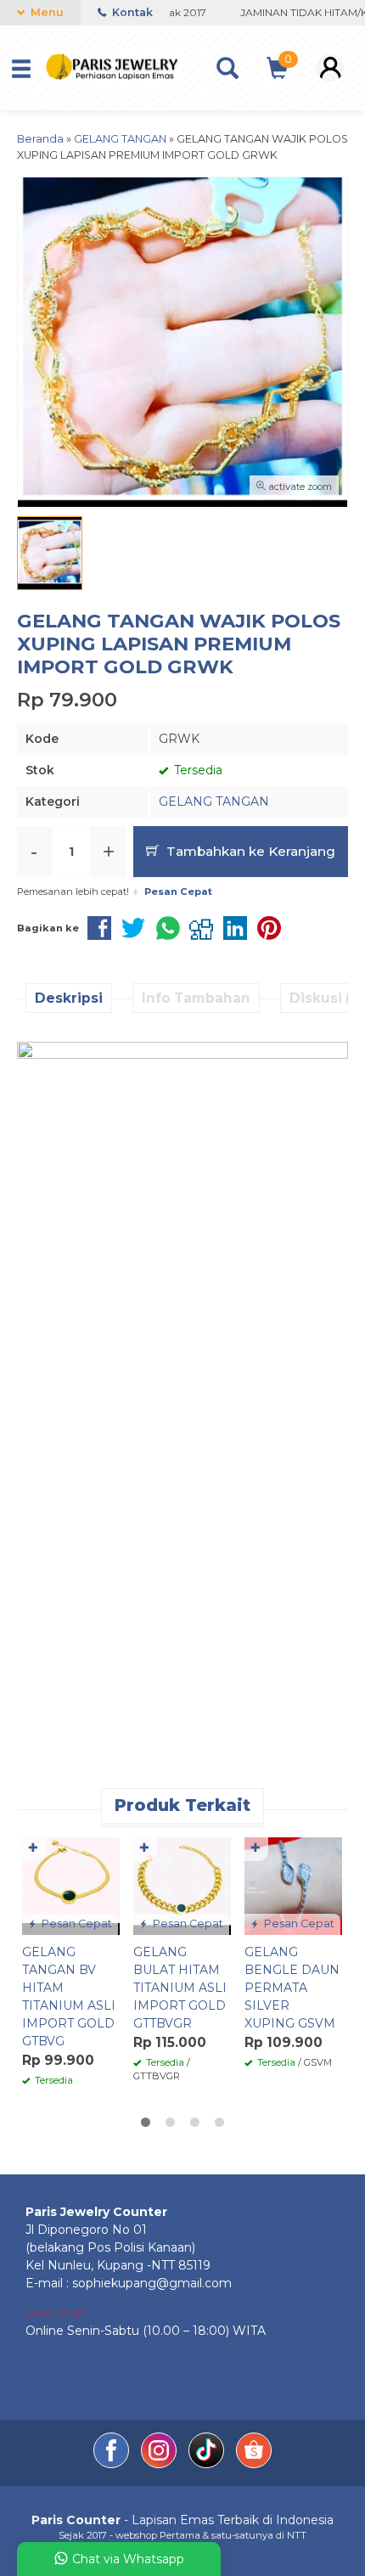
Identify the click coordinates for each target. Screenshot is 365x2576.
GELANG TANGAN (214, 801)
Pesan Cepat (76, 1924)
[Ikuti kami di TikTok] (208, 2464)
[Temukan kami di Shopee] (254, 2464)
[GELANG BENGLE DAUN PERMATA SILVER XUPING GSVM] (293, 1885)
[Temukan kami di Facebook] (113, 2464)
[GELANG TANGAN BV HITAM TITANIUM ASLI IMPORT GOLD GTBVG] (71, 1885)
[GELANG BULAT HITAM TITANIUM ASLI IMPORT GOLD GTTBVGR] (182, 1885)
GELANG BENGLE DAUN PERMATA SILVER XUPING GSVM (292, 1988)
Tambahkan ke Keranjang (249, 851)
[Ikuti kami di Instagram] (160, 2464)
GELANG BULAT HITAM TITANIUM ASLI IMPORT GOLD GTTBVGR (180, 1988)
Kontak (131, 12)
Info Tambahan (196, 998)
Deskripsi (69, 998)
